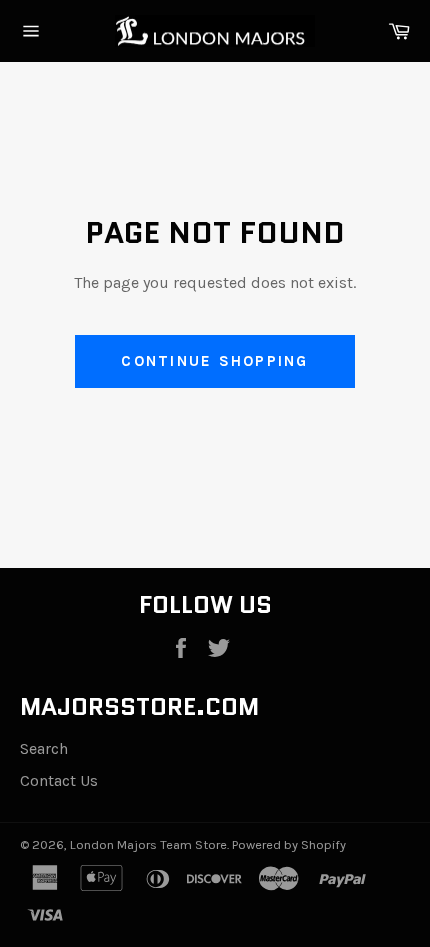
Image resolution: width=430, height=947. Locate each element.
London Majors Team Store (148, 844)
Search (44, 748)
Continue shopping (214, 361)
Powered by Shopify (289, 844)
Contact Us (59, 780)
